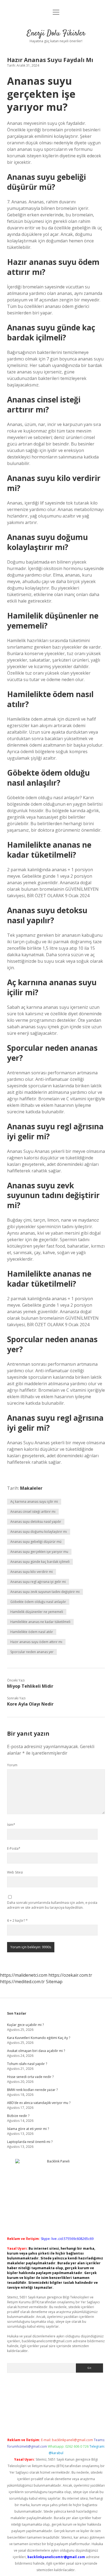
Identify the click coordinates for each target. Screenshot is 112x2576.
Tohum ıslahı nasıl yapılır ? (27, 2064)
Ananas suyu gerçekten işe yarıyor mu (39, 1552)
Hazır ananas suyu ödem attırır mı (36, 1642)
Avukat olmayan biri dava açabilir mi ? (36, 2051)
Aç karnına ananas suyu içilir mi (34, 1502)
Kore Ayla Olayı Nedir (30, 1704)
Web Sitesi (15, 1872)
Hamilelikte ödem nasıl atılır (32, 1632)
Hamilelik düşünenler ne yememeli (37, 1612)
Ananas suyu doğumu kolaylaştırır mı (39, 1532)
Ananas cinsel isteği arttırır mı (33, 1512)
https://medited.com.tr (22, 1982)
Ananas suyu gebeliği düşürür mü (36, 1542)
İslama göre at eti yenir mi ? (28, 2129)
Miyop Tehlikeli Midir (30, 1686)
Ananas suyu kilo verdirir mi (32, 1572)
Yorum (12, 1765)
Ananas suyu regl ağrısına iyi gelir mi (38, 1582)
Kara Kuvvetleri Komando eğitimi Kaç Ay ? (39, 2038)
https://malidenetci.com (24, 1975)
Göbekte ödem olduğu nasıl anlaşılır (38, 1602)
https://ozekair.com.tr (70, 1975)
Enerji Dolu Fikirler (56, 34)
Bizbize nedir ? (18, 2116)
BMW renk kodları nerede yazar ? (32, 2090)
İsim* (11, 1825)
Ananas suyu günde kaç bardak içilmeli (40, 1562)
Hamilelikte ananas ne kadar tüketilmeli (40, 1622)
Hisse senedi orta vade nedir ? (30, 2077)
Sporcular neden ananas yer (32, 1652)
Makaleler (31, 1488)
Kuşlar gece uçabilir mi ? (25, 2025)
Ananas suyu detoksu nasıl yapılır (36, 1522)
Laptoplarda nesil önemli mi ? (30, 2142)
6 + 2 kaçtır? (17, 1920)
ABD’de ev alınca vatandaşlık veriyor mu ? (39, 2103)
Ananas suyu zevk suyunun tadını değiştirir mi (45, 1592)
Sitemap (54, 1982)
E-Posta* (14, 1848)
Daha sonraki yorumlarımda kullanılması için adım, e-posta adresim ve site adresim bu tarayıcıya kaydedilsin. (52, 1905)
